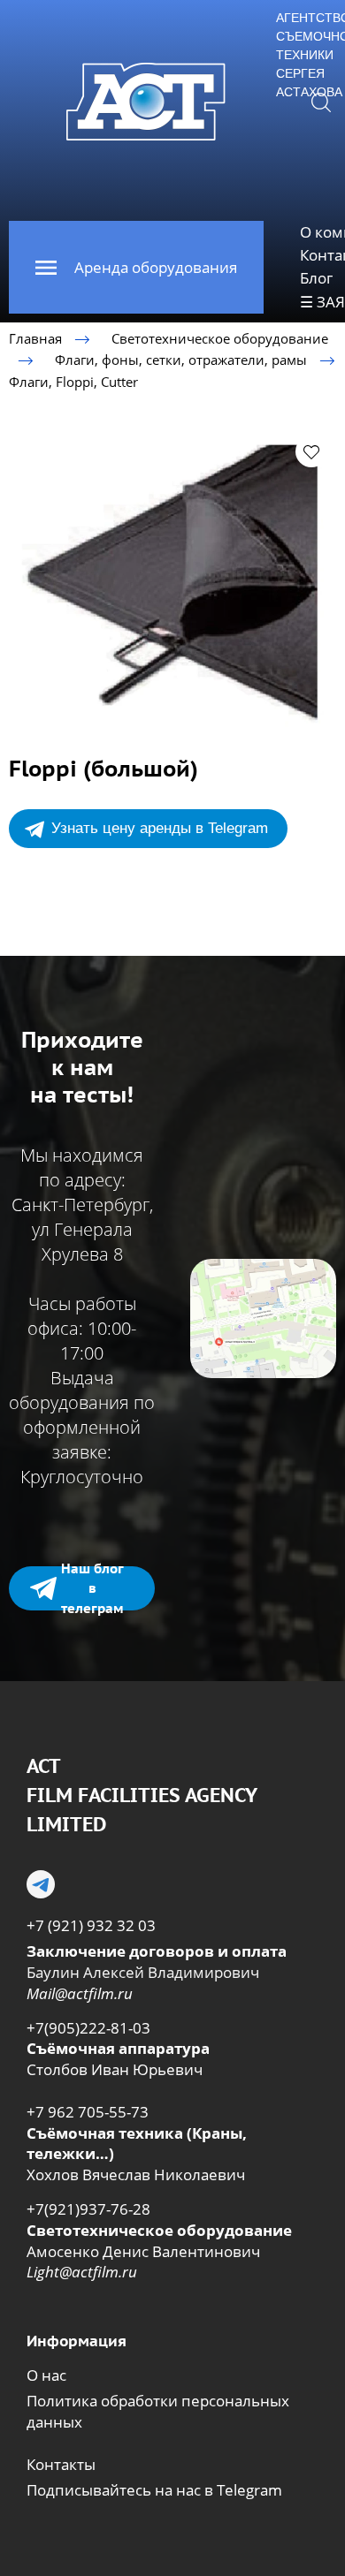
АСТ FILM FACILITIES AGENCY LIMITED (142, 1795)
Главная (35, 338)
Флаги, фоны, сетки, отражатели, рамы (181, 360)
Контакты (61, 2464)
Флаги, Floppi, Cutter (73, 381)
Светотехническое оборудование (220, 338)
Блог (316, 278)
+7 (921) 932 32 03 (91, 1925)
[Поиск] (321, 102)
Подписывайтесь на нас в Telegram (154, 2490)
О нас (46, 2375)
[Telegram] (41, 1884)
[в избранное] (311, 451)
